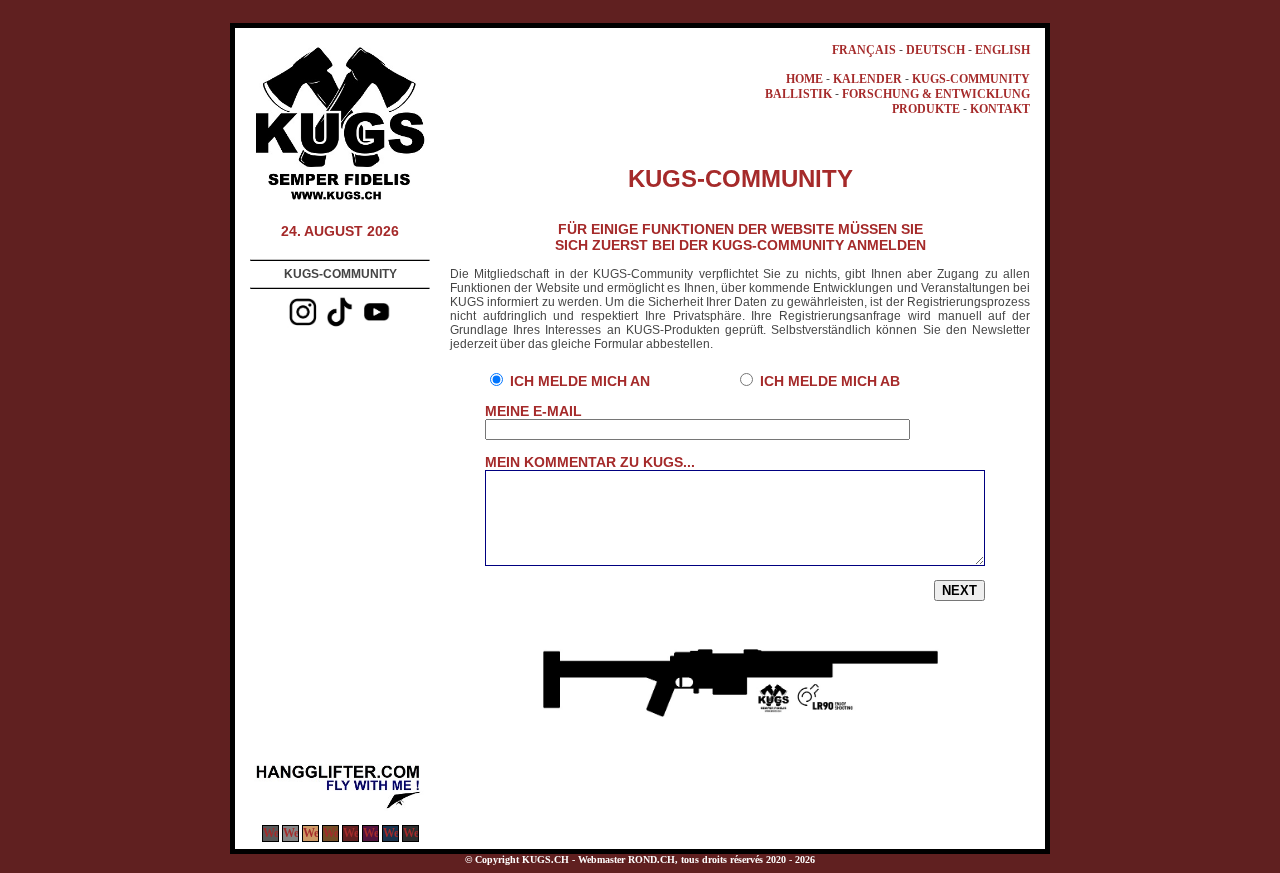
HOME (804, 79)
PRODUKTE (926, 109)
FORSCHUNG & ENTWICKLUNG (936, 94)
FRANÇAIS (864, 50)
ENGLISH (1002, 50)
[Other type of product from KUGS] (340, 807)
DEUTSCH (935, 50)
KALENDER (867, 79)
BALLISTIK (798, 94)
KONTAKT (1000, 109)
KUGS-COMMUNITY (971, 79)
